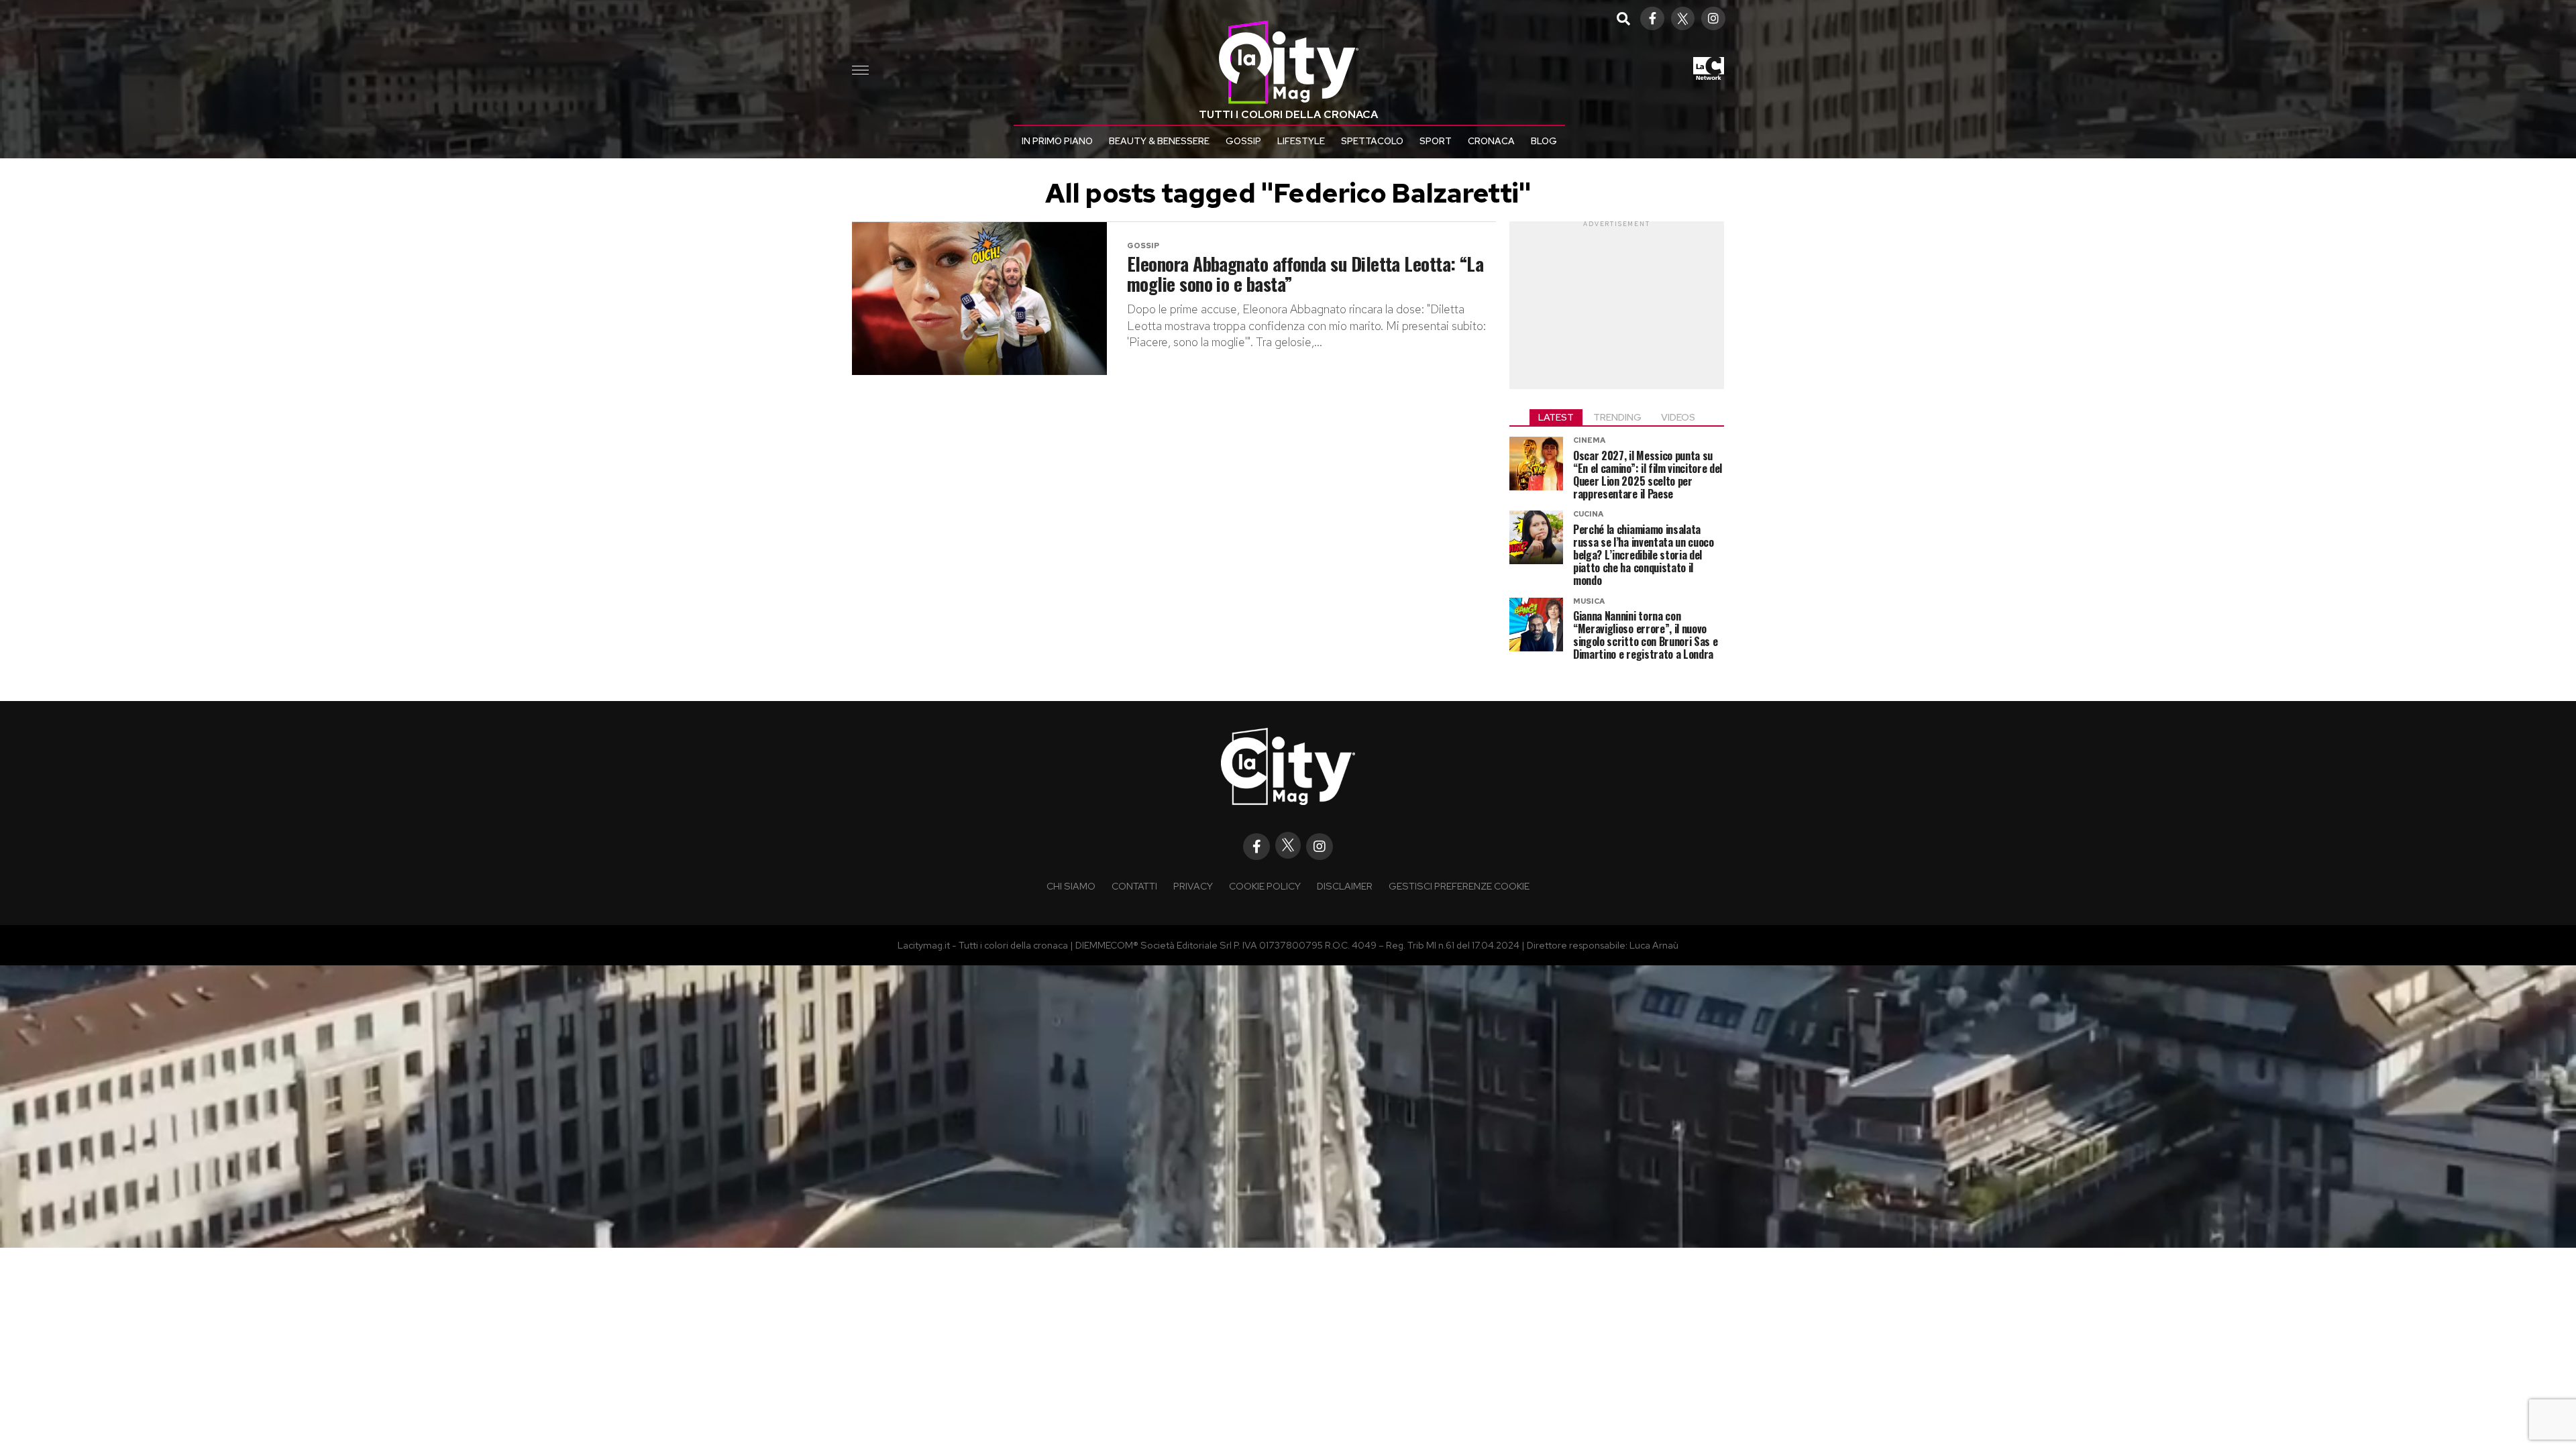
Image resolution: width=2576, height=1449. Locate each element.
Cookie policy (1265, 886)
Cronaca (1491, 141)
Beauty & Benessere (1159, 141)
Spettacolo (1372, 141)
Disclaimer (1345, 886)
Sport (1436, 141)
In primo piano (1057, 141)
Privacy (1193, 886)
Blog (1544, 141)
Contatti (1134, 886)
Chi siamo (1071, 886)
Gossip (1243, 141)
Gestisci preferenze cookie (1459, 886)
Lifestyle (1301, 141)
